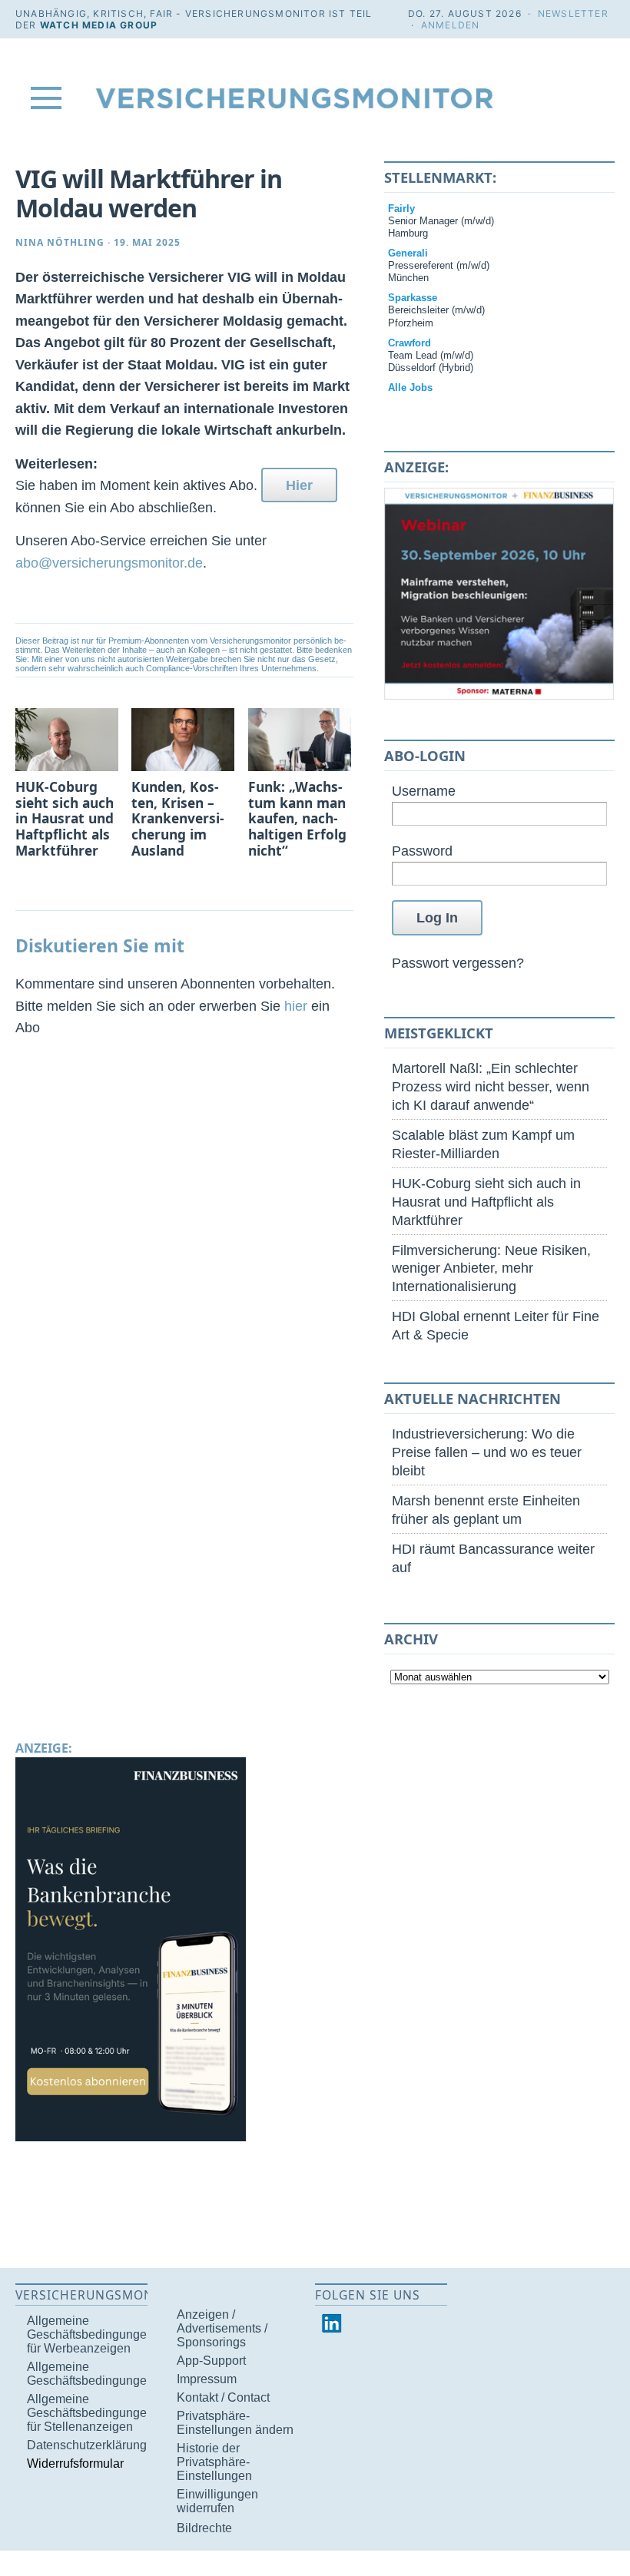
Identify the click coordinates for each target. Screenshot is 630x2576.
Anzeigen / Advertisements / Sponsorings (222, 2328)
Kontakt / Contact (223, 2397)
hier (296, 1006)
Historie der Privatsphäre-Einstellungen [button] (214, 2462)
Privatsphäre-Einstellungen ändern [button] (235, 2423)
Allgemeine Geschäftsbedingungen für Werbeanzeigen (90, 2334)
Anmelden (451, 25)
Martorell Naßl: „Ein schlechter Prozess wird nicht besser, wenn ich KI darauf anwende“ (491, 1086)
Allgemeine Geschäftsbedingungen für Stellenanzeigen (90, 2413)
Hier (299, 485)
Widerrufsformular (75, 2463)
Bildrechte (204, 2528)
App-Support (211, 2361)
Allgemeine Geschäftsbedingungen (90, 2374)
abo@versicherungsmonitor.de (109, 563)
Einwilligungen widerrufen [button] (217, 2501)
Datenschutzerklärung (87, 2445)
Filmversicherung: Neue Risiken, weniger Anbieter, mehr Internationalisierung (491, 1268)
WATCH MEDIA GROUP (99, 25)
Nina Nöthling (60, 242)
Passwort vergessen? (458, 963)
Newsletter (573, 13)
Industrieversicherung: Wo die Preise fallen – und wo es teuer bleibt (487, 1452)
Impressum (207, 2379)
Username (424, 791)
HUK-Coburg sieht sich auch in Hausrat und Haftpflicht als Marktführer (486, 1202)
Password (422, 851)
